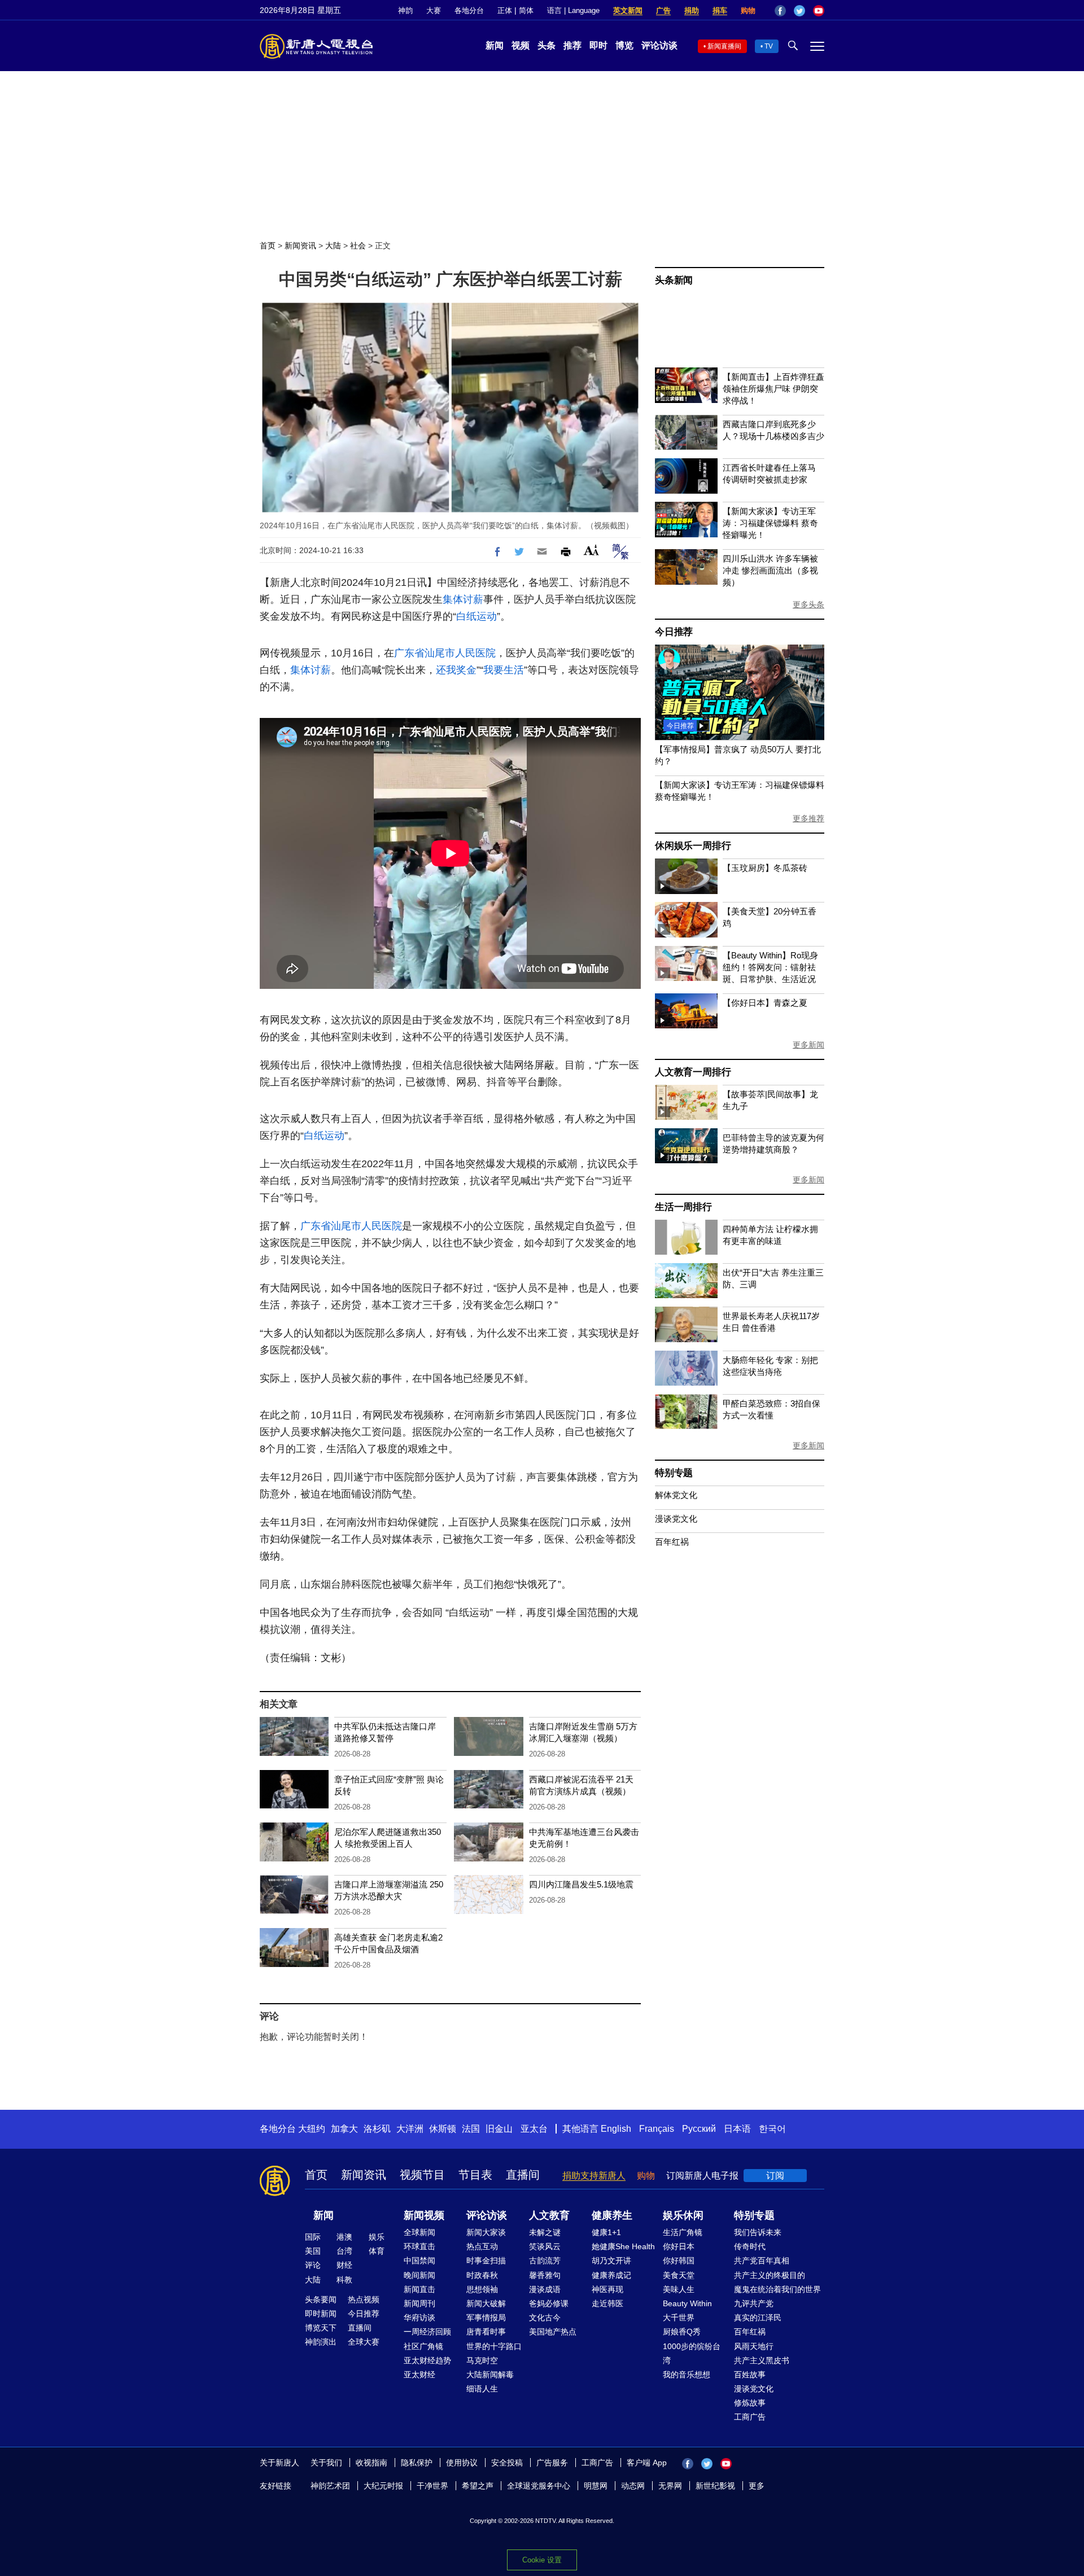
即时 (598, 45)
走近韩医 (607, 2303)
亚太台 (534, 2129)
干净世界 (432, 2486)
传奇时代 (750, 2246)
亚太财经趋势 (427, 2360)
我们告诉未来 (758, 2232)
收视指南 (371, 2463)
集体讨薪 (463, 599)
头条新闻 (674, 280)
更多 (757, 2486)
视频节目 (422, 2175)
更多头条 (808, 604)
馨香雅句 (545, 2275)
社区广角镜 (423, 2346)
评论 (313, 2265)
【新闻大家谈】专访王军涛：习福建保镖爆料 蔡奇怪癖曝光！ (770, 523)
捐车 (720, 10)
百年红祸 (672, 1542)
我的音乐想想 (687, 2375)
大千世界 (679, 2317)
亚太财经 (419, 2375)
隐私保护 (417, 2463)
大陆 (333, 246)
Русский (699, 2129)
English (616, 2129)
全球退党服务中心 (539, 2486)
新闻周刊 (419, 2303)
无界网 (670, 2486)
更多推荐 (808, 818)
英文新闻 (628, 10)
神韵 (405, 10)
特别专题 (674, 1473)
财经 (344, 2265)
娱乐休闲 (683, 2215)
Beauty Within (687, 2303)
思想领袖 (482, 2289)
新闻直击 (419, 2289)
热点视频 (364, 2299)
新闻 (495, 45)
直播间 (523, 2175)
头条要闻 (321, 2299)
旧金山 (499, 2129)
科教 (344, 2280)
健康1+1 (606, 2232)
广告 (663, 10)
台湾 (344, 2251)
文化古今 (545, 2317)
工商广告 (750, 2417)
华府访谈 (419, 2317)
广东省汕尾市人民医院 (445, 653)
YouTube (819, 11)
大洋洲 (410, 2129)
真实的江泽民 (758, 2317)
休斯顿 (443, 2129)
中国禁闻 (419, 2260)
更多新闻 (808, 1045)
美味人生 (679, 2289)
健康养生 (612, 2215)
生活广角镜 (683, 2232)
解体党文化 (676, 1495)
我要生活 (504, 670)
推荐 (572, 45)
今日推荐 (674, 632)
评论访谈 (659, 45)
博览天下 (321, 2328)
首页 (268, 246)
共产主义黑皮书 (762, 2360)
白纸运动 (477, 616)
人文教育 (549, 2215)
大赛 (434, 10)
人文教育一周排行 (693, 1072)
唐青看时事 (486, 2332)
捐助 (692, 10)
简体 (526, 10)
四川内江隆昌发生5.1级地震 (581, 1884)
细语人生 (482, 2389)
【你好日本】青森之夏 (765, 1003)
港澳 (344, 2237)
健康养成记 (611, 2275)
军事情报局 (486, 2317)
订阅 (775, 2176)
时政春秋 (482, 2275)
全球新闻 (419, 2232)
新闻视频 (424, 2215)
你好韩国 (679, 2260)
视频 (521, 45)
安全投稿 (507, 2463)
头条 (547, 45)
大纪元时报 (383, 2486)
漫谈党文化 (676, 1519)
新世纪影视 (715, 2486)
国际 (313, 2237)
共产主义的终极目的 (770, 2275)
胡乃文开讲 (611, 2260)
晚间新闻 (419, 2275)
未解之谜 (545, 2232)
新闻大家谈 (486, 2232)
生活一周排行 (683, 1207)
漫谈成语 (545, 2289)
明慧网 (596, 2486)
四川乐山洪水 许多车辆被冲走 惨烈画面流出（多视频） (770, 570)
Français (657, 2129)
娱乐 (377, 2237)
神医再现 (607, 2289)
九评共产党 (754, 2303)
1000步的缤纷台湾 (692, 2353)
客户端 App (647, 2463)
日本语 (737, 2129)
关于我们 (326, 2463)
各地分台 (469, 10)
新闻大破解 (486, 2303)
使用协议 (462, 2463)
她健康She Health (623, 2246)
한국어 (772, 2129)
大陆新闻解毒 (490, 2375)
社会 (358, 246)
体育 (377, 2251)
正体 (505, 10)
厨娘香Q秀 (682, 2332)
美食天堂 (679, 2275)
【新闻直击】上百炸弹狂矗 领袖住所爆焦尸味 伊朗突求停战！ (773, 389)
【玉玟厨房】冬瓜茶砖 (765, 868)
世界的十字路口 (494, 2346)
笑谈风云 (545, 2246)
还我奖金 (456, 670)
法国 (471, 2129)
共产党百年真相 (762, 2260)
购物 (748, 10)
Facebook (780, 11)
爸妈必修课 (549, 2303)
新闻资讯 (300, 246)
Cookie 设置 (542, 2560)
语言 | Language (573, 10)
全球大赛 (364, 2342)
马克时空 (482, 2360)
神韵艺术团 (330, 2486)
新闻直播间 (724, 46)
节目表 (475, 2175)
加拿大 (344, 2129)
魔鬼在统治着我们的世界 (777, 2289)
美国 (313, 2251)
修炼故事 (750, 2403)
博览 (624, 45)
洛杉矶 (377, 2129)
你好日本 (679, 2246)
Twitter (799, 11)
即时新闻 (321, 2314)
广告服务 (552, 2463)
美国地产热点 (553, 2332)
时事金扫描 (486, 2260)
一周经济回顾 (427, 2332)
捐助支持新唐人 (594, 2176)
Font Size (591, 550)
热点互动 (482, 2246)
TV (769, 46)
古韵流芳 (545, 2260)
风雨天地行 (754, 2346)
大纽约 (312, 2129)
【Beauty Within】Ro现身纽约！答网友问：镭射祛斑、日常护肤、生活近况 (770, 967)
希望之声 (478, 2486)
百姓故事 (750, 2375)
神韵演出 (321, 2342)
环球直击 (419, 2246)
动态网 (633, 2486)
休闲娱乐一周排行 (693, 846)
